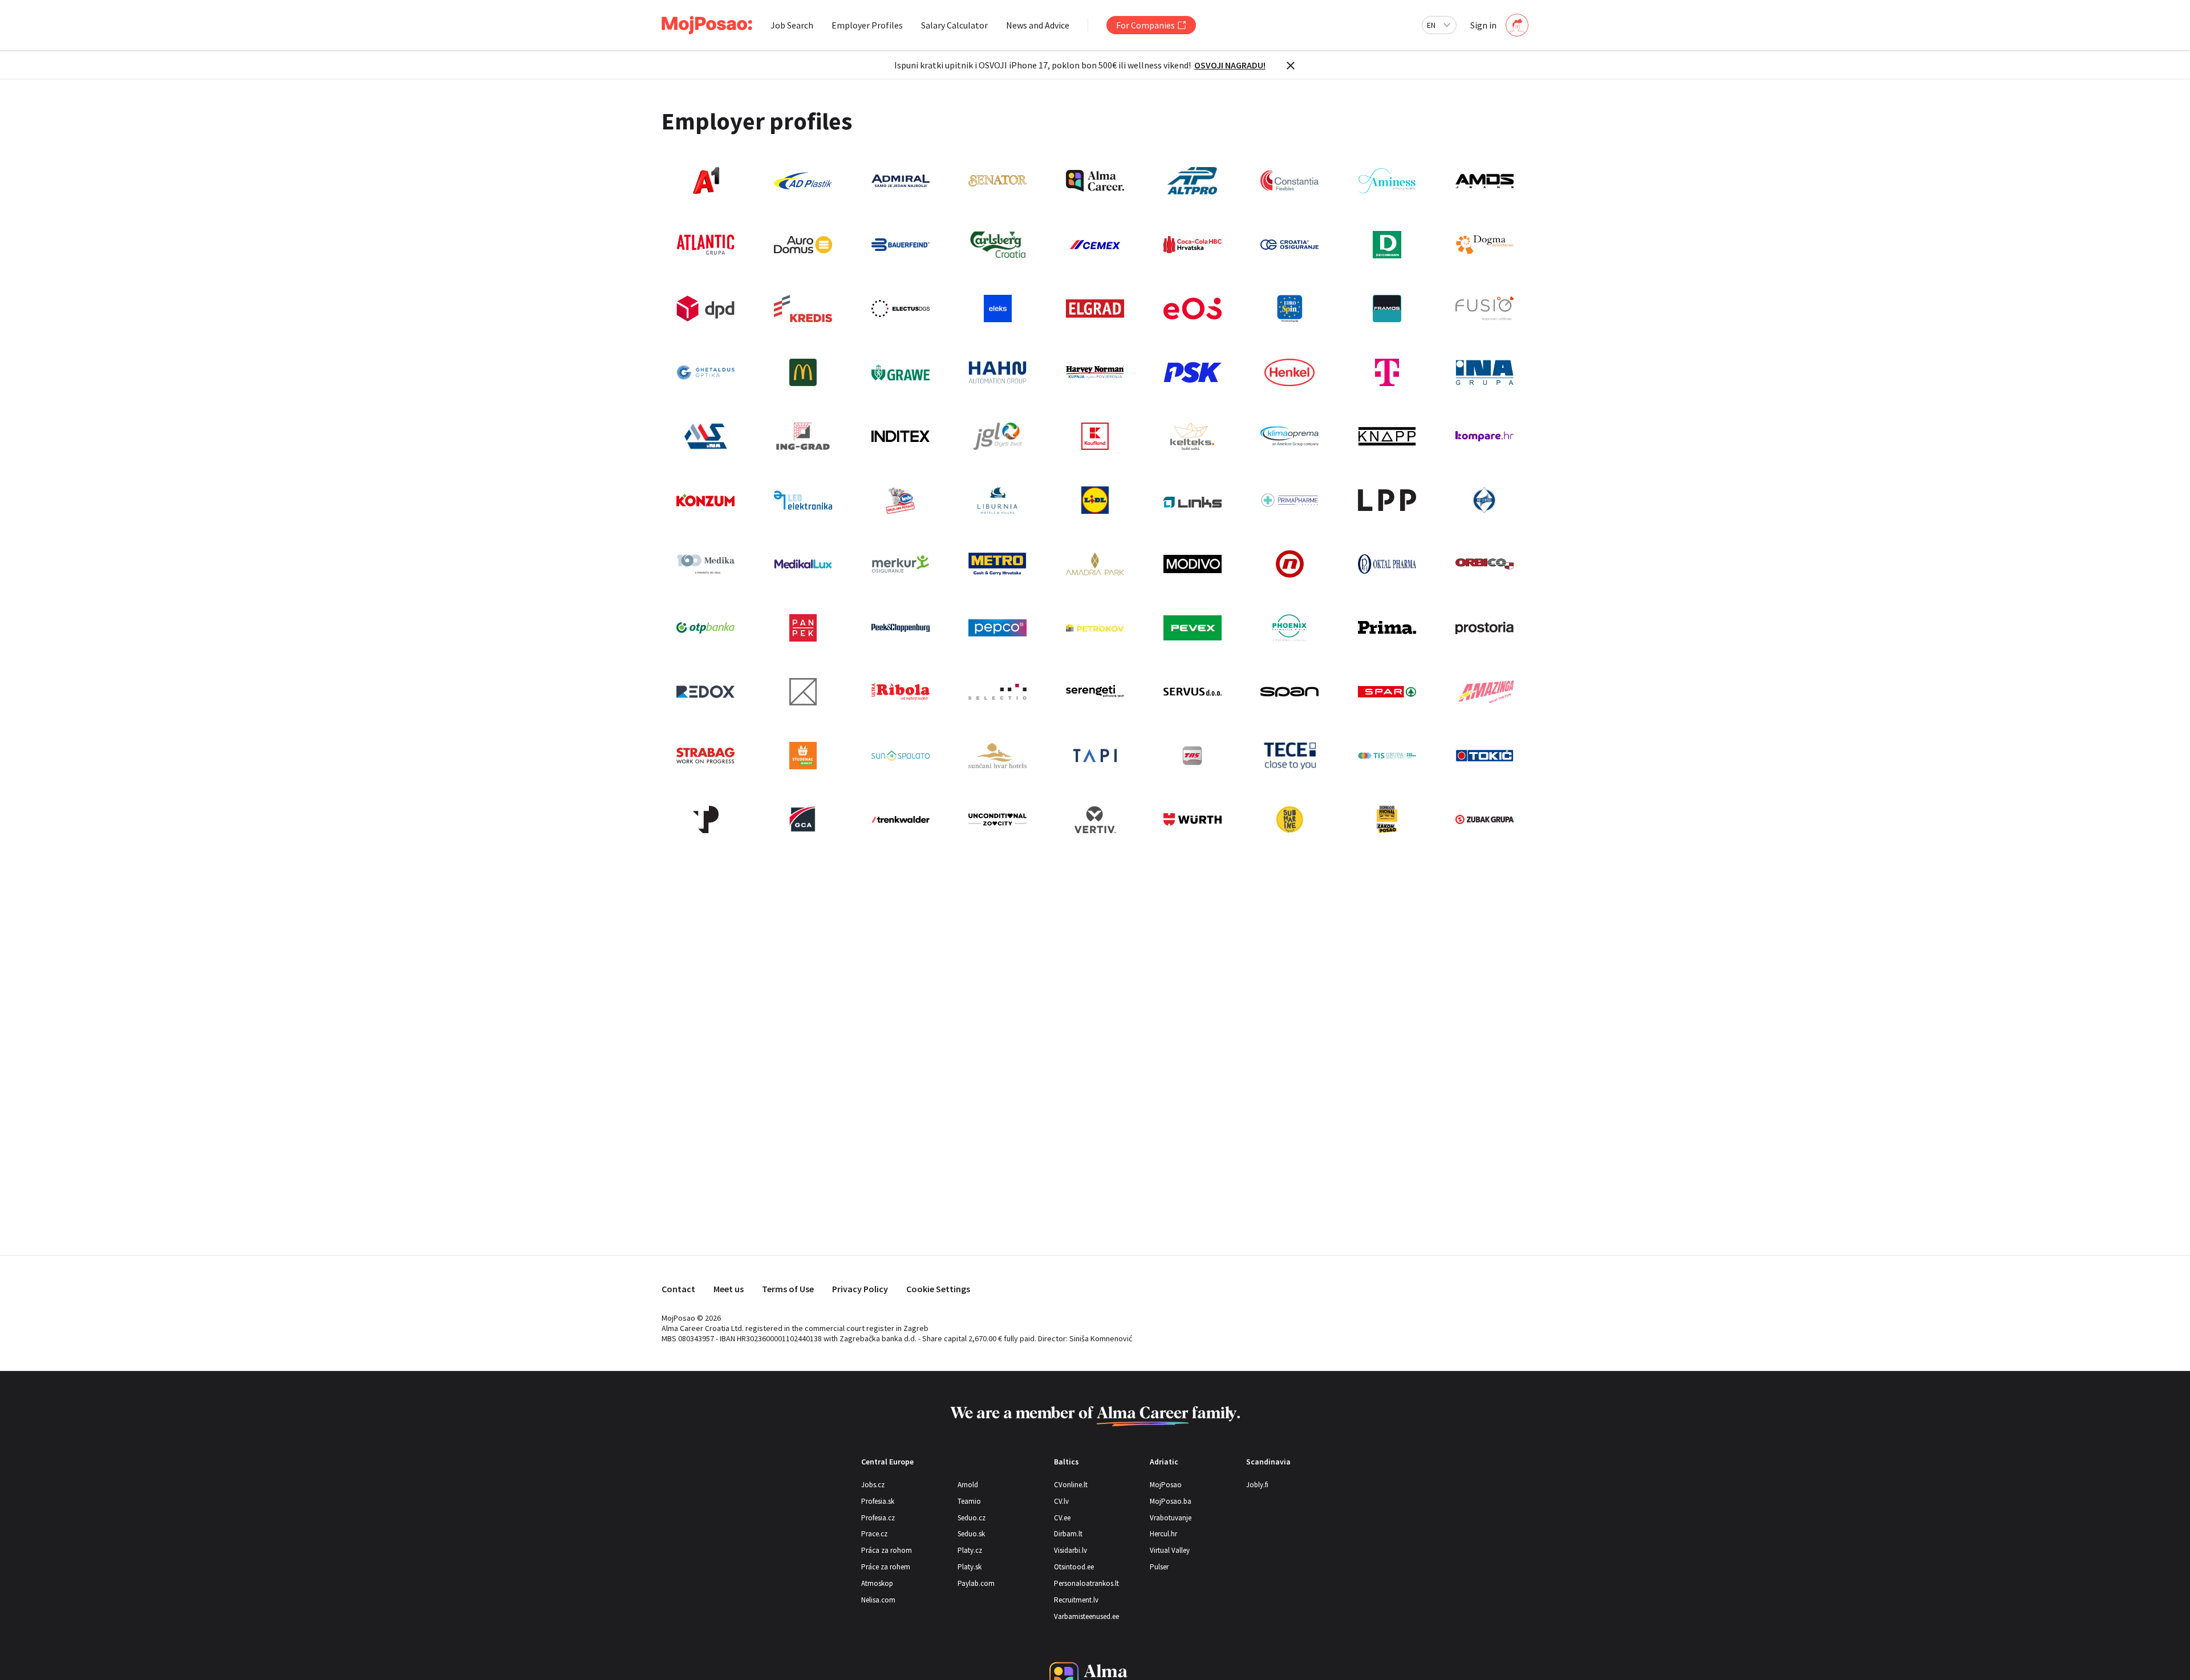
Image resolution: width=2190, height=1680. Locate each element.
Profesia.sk (878, 1501)
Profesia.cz (878, 1518)
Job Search (792, 25)
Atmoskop (877, 1583)
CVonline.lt (1071, 1485)
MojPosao (1166, 1485)
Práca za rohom (887, 1550)
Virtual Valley (1170, 1550)
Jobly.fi (1257, 1485)
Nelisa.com (878, 1600)
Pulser (1159, 1567)
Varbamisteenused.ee (1086, 1616)
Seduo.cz (972, 1518)
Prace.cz (874, 1534)
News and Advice (1038, 25)
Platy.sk (970, 1567)
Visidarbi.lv (1070, 1550)
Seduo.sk (971, 1534)
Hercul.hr (1163, 1534)
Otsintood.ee (1074, 1567)
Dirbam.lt (1068, 1534)
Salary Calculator (954, 25)
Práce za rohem (886, 1567)
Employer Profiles (867, 25)
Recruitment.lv (1076, 1600)
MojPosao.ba (1171, 1501)
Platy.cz (970, 1550)
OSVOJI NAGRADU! (1230, 65)
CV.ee (1062, 1518)
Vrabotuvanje (1171, 1518)
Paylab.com (976, 1583)
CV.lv (1061, 1501)
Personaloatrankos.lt (1086, 1583)
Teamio (969, 1501)
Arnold (968, 1485)
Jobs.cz (873, 1485)
